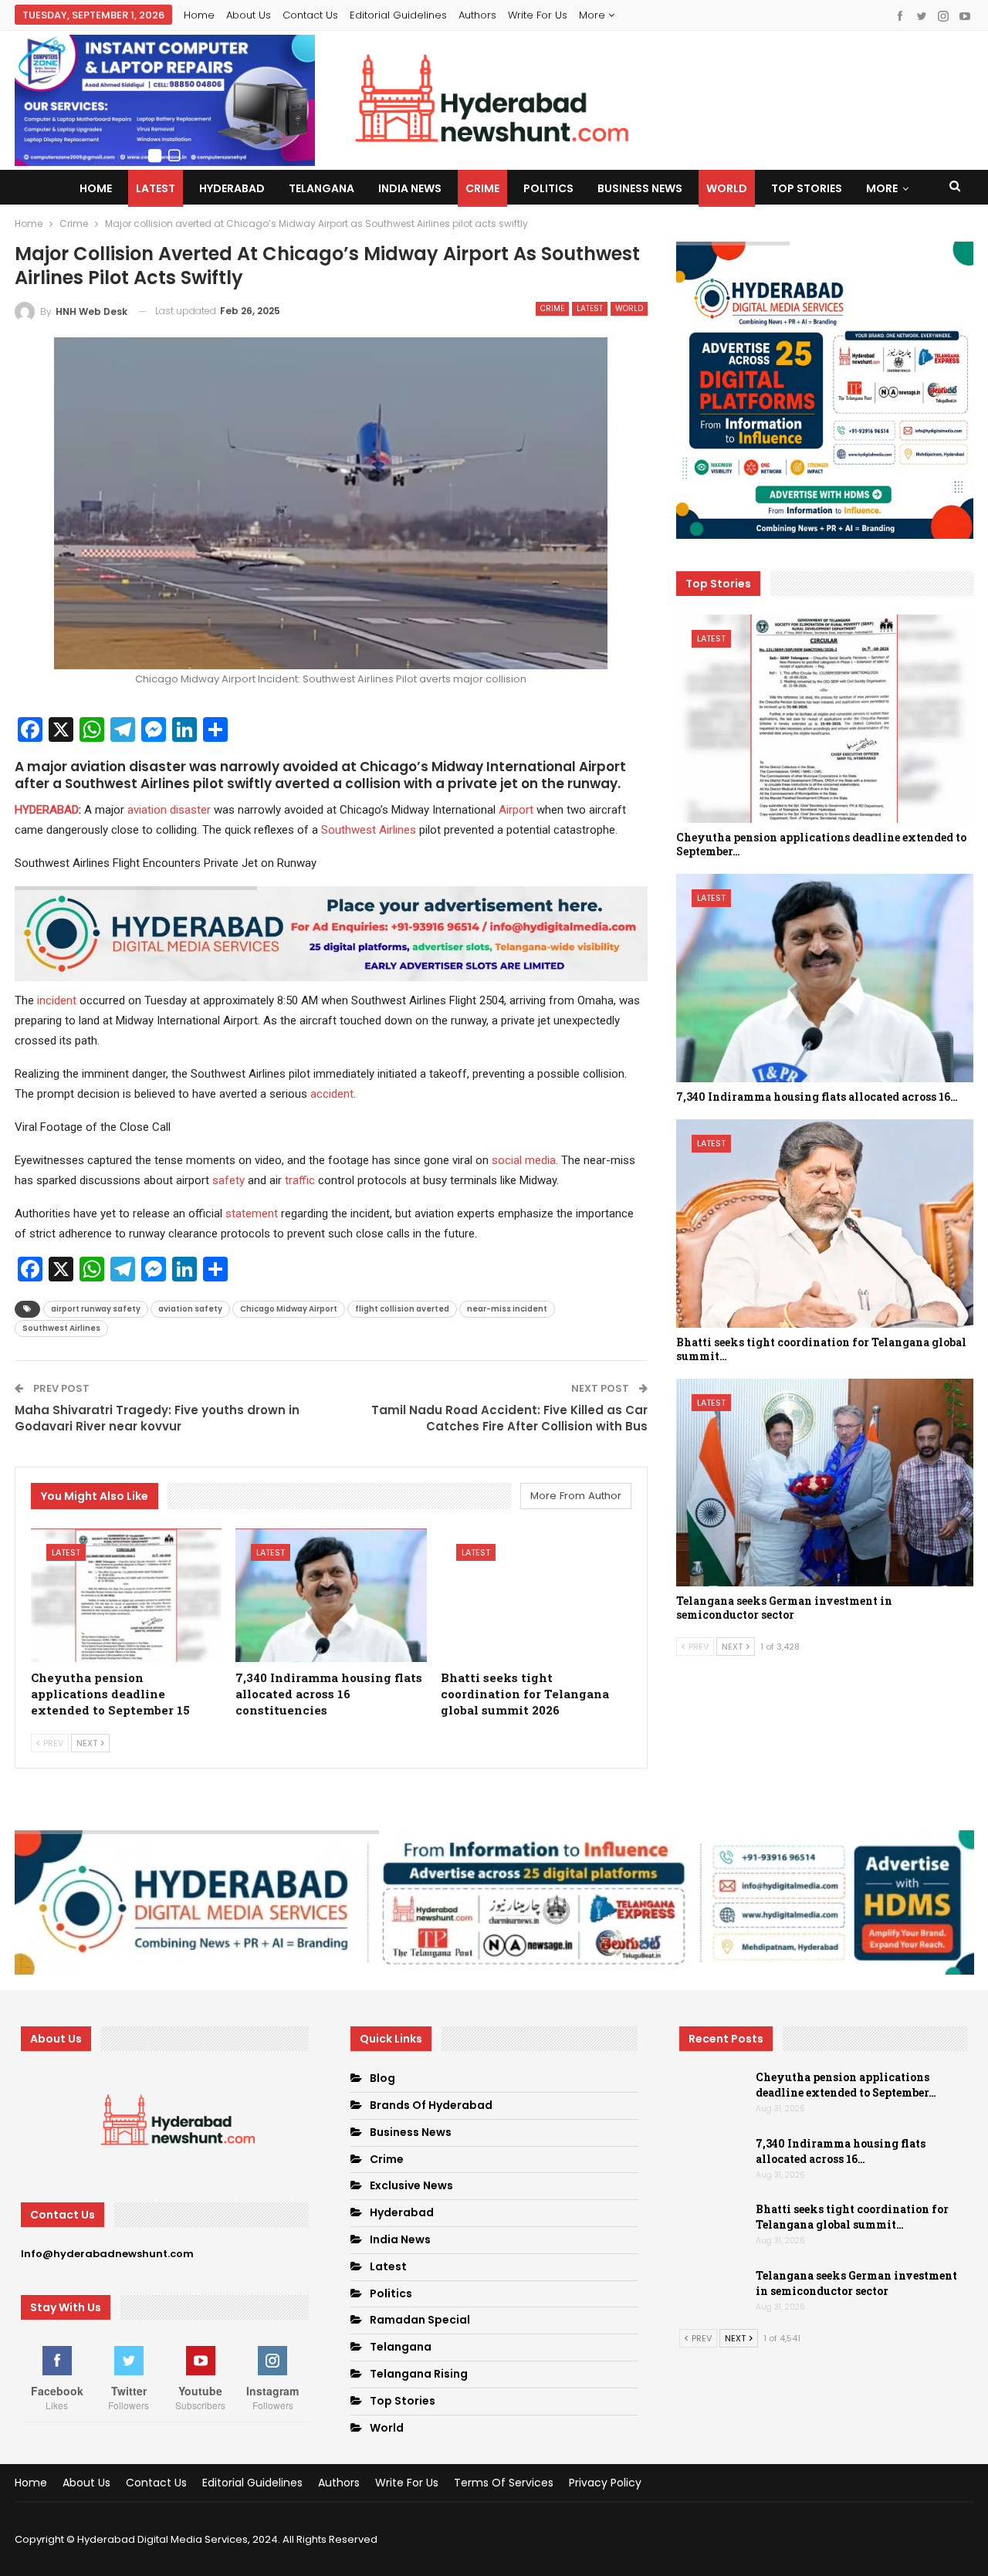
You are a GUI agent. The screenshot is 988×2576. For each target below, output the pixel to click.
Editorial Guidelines (398, 15)
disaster (190, 810)
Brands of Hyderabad (431, 2105)
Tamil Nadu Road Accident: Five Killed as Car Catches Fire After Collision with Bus (509, 1418)
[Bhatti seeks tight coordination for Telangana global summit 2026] (536, 1595)
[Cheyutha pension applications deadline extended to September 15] (127, 1595)
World (727, 188)
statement (252, 1214)
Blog (382, 2078)
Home (199, 15)
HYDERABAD (47, 810)
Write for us (538, 15)
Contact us (310, 15)
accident (332, 1094)
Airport (516, 810)
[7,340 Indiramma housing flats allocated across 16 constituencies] (331, 1595)
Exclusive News (411, 2185)
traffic (300, 1180)
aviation (147, 810)
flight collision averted (402, 1309)
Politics (548, 188)
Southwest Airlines (369, 830)
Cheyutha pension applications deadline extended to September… (846, 2085)
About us (249, 15)
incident (57, 1000)
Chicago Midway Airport (289, 1309)
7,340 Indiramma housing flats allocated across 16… (841, 2151)
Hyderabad (232, 188)
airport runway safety (96, 1309)
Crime (482, 188)
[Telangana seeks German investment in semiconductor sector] (825, 1483)
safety (228, 1180)
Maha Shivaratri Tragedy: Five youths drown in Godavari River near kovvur (157, 1418)
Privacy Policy (605, 2483)
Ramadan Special (420, 2320)
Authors (477, 15)
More (594, 15)
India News (410, 188)
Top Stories (807, 188)
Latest (156, 188)
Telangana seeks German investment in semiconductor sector (856, 2283)
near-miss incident (507, 1309)
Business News (640, 188)
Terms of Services (504, 2483)
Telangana (321, 188)
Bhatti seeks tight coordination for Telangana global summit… (852, 2217)
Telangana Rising (419, 2374)
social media (524, 1160)
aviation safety (190, 1309)
